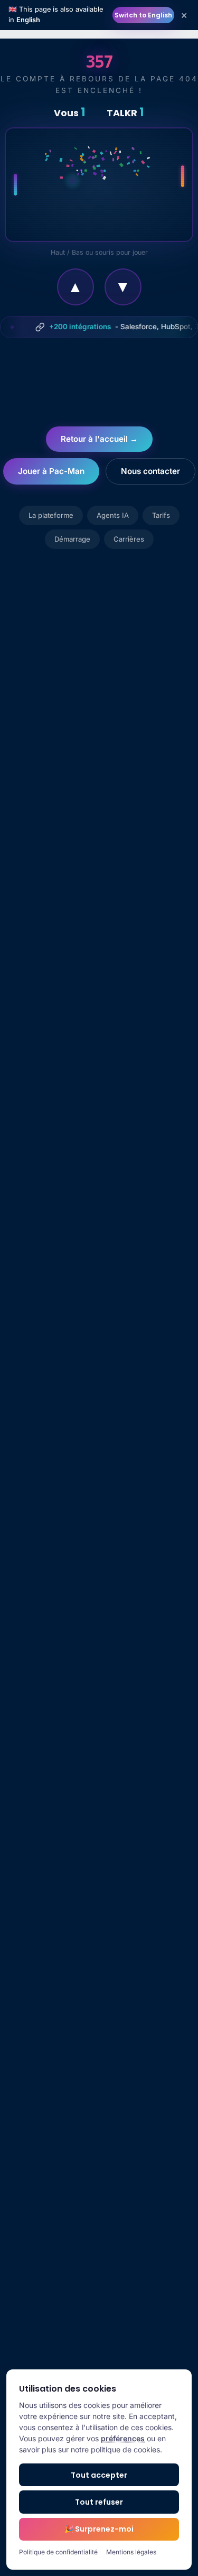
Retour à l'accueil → (99, 439)
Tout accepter (99, 2475)
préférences (123, 2438)
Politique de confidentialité (58, 2552)
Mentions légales (131, 2552)
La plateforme (51, 515)
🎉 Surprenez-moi (99, 2529)
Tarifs (161, 515)
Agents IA (113, 515)
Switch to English (143, 15)
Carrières (129, 539)
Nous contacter (150, 471)
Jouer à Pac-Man (51, 471)
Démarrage (72, 539)
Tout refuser (99, 2502)
